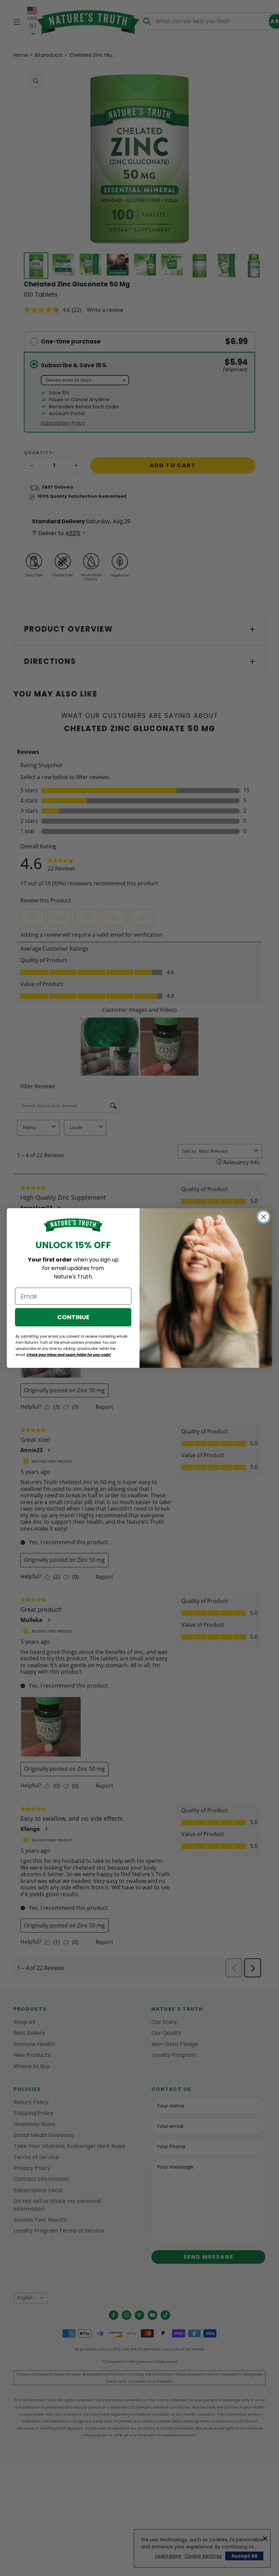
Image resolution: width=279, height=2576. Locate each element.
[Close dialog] (264, 1217)
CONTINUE (73, 1317)
